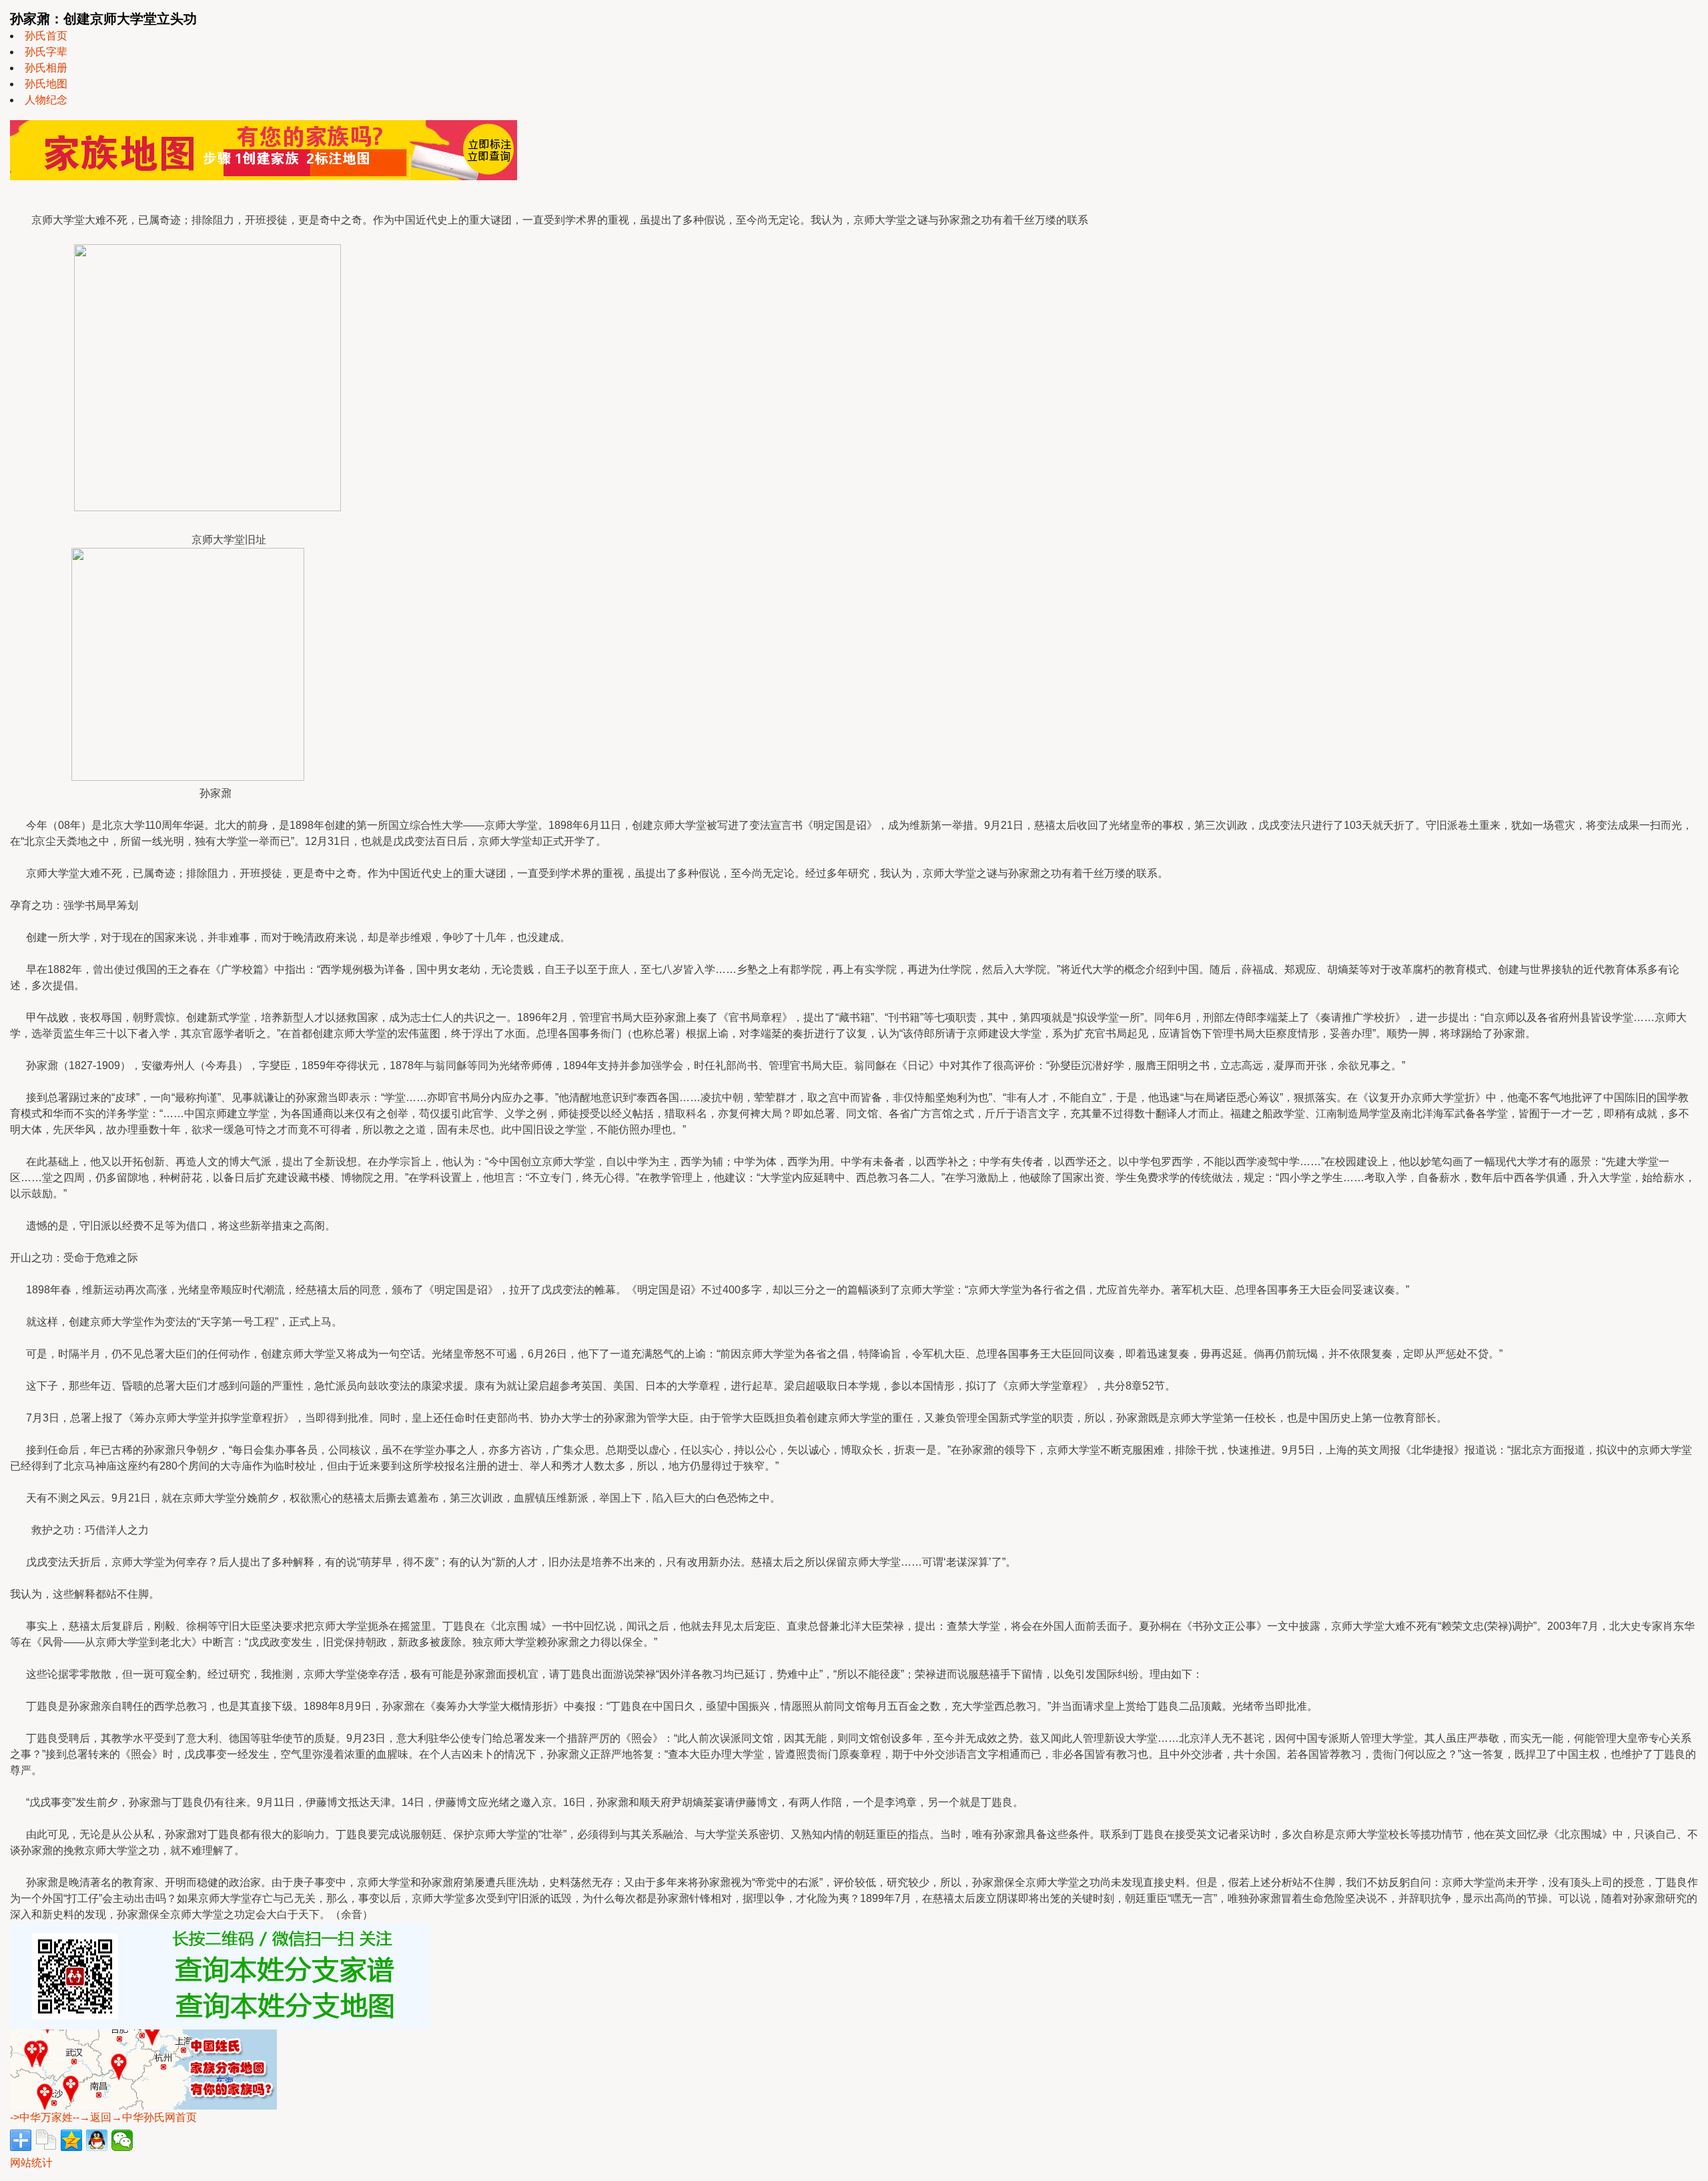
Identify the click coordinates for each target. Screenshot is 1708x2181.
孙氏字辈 (46, 52)
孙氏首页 (46, 36)
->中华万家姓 (41, 2117)
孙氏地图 (46, 84)
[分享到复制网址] (46, 2140)
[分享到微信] (122, 2140)
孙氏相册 (46, 68)
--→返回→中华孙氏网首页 (135, 2117)
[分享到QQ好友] (97, 2140)
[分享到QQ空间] (71, 2140)
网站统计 (31, 2163)
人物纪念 (46, 100)
